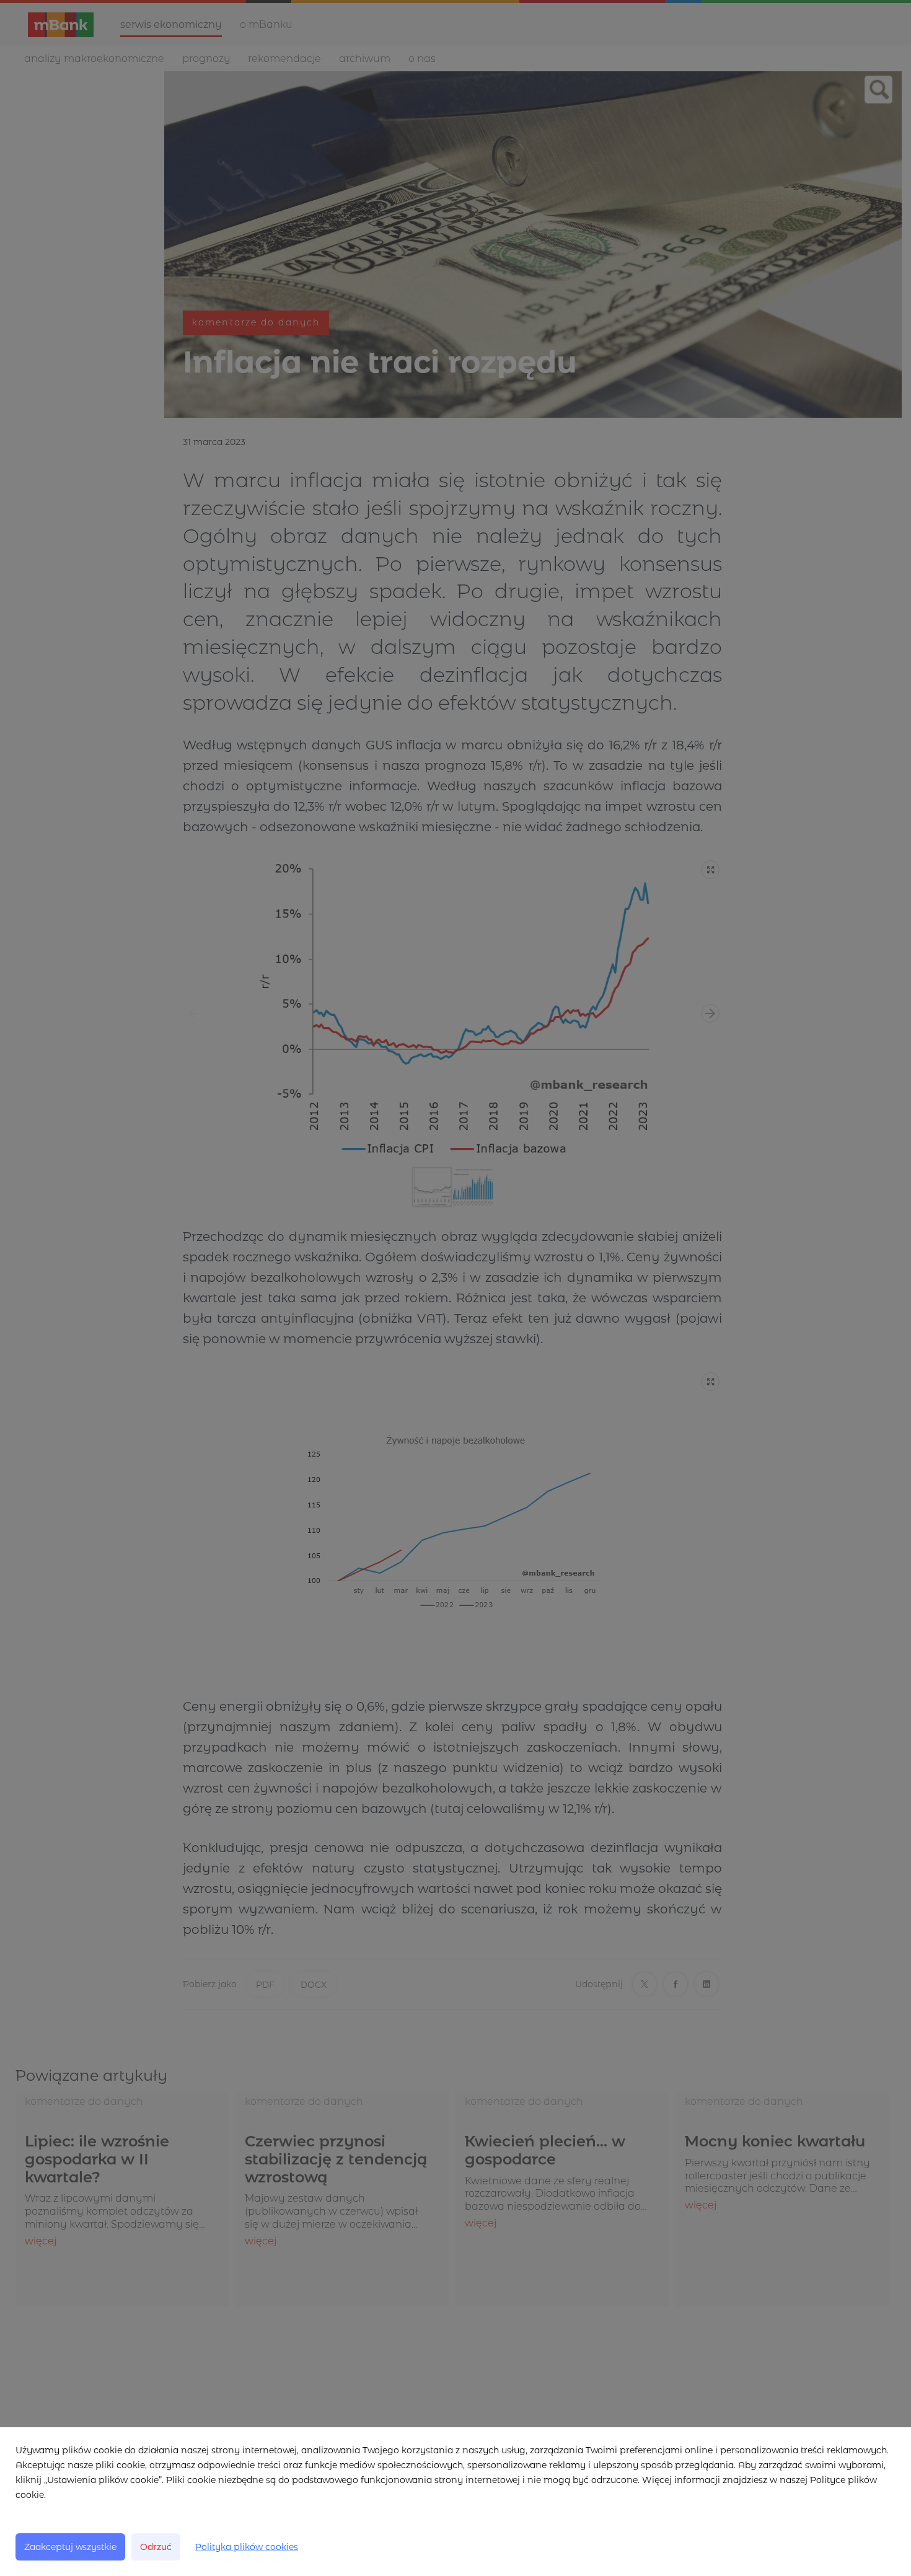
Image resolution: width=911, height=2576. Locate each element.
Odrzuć (156, 2547)
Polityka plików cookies (247, 2547)
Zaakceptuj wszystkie (70, 2547)
